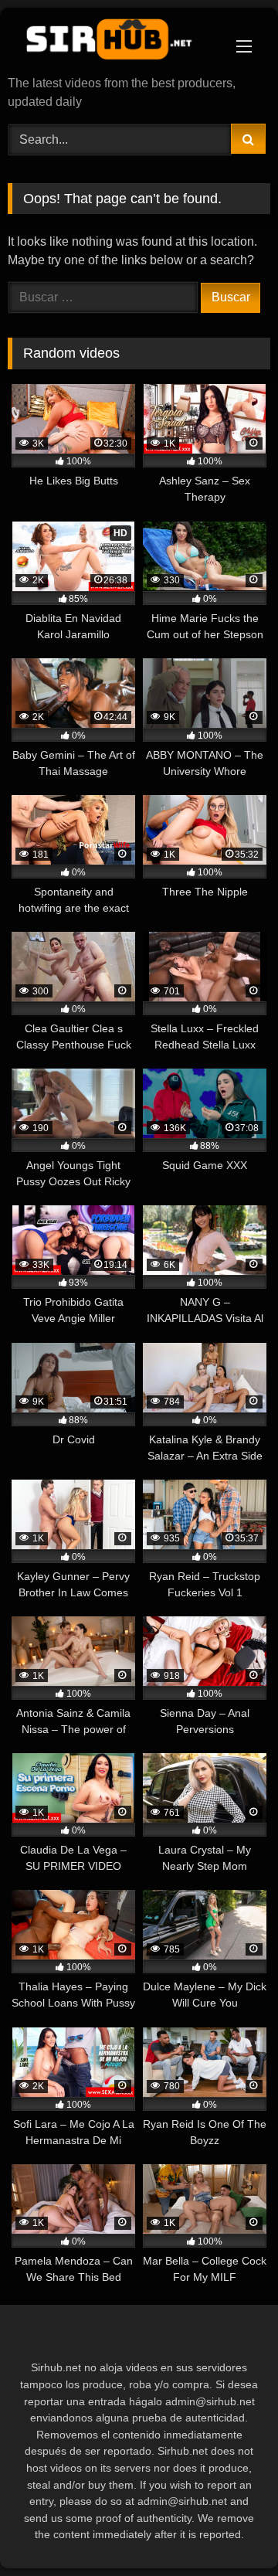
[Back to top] (230, 2530)
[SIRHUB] (114, 43)
